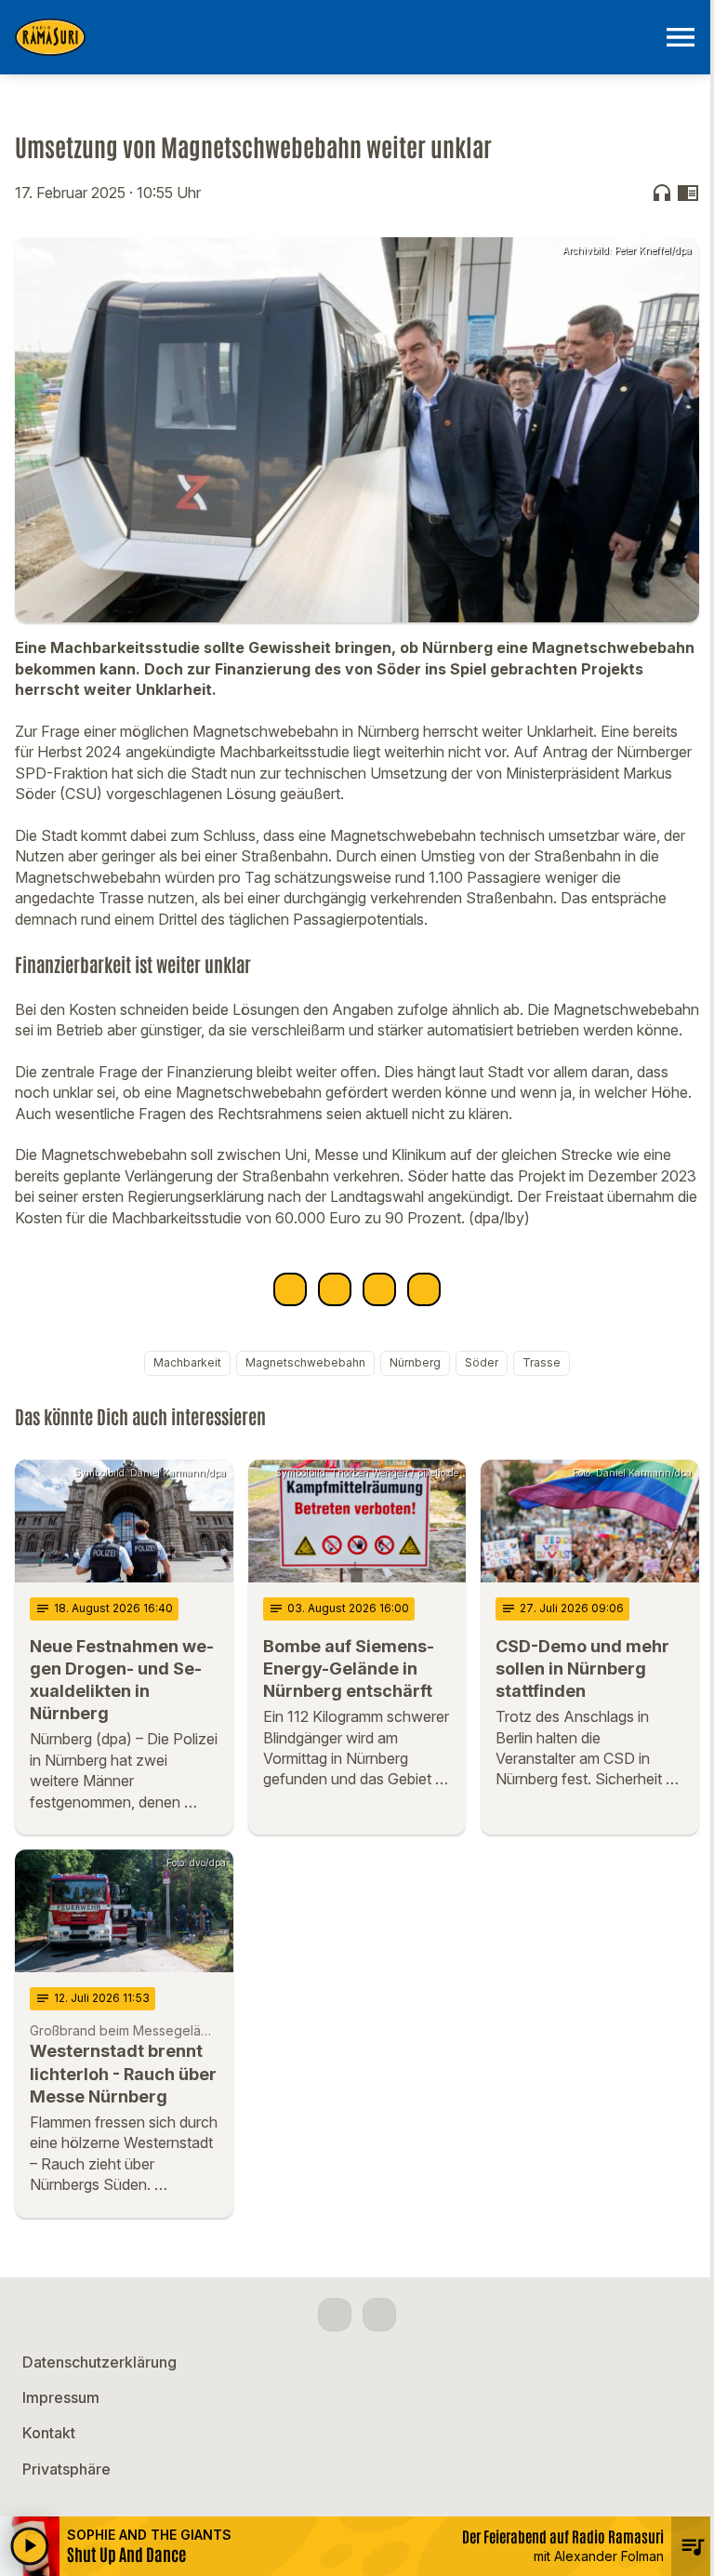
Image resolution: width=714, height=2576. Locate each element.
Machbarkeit (187, 1362)
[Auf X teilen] (335, 1289)
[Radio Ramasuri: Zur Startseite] (335, 37)
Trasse (542, 1362)
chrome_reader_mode (688, 193)
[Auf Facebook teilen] (290, 1289)
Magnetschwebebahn (305, 1362)
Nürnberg (415, 1362)
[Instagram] (379, 2315)
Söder (482, 1362)
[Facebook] (335, 2315)
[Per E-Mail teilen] (424, 1289)
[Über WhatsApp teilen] (379, 1289)
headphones (662, 193)
